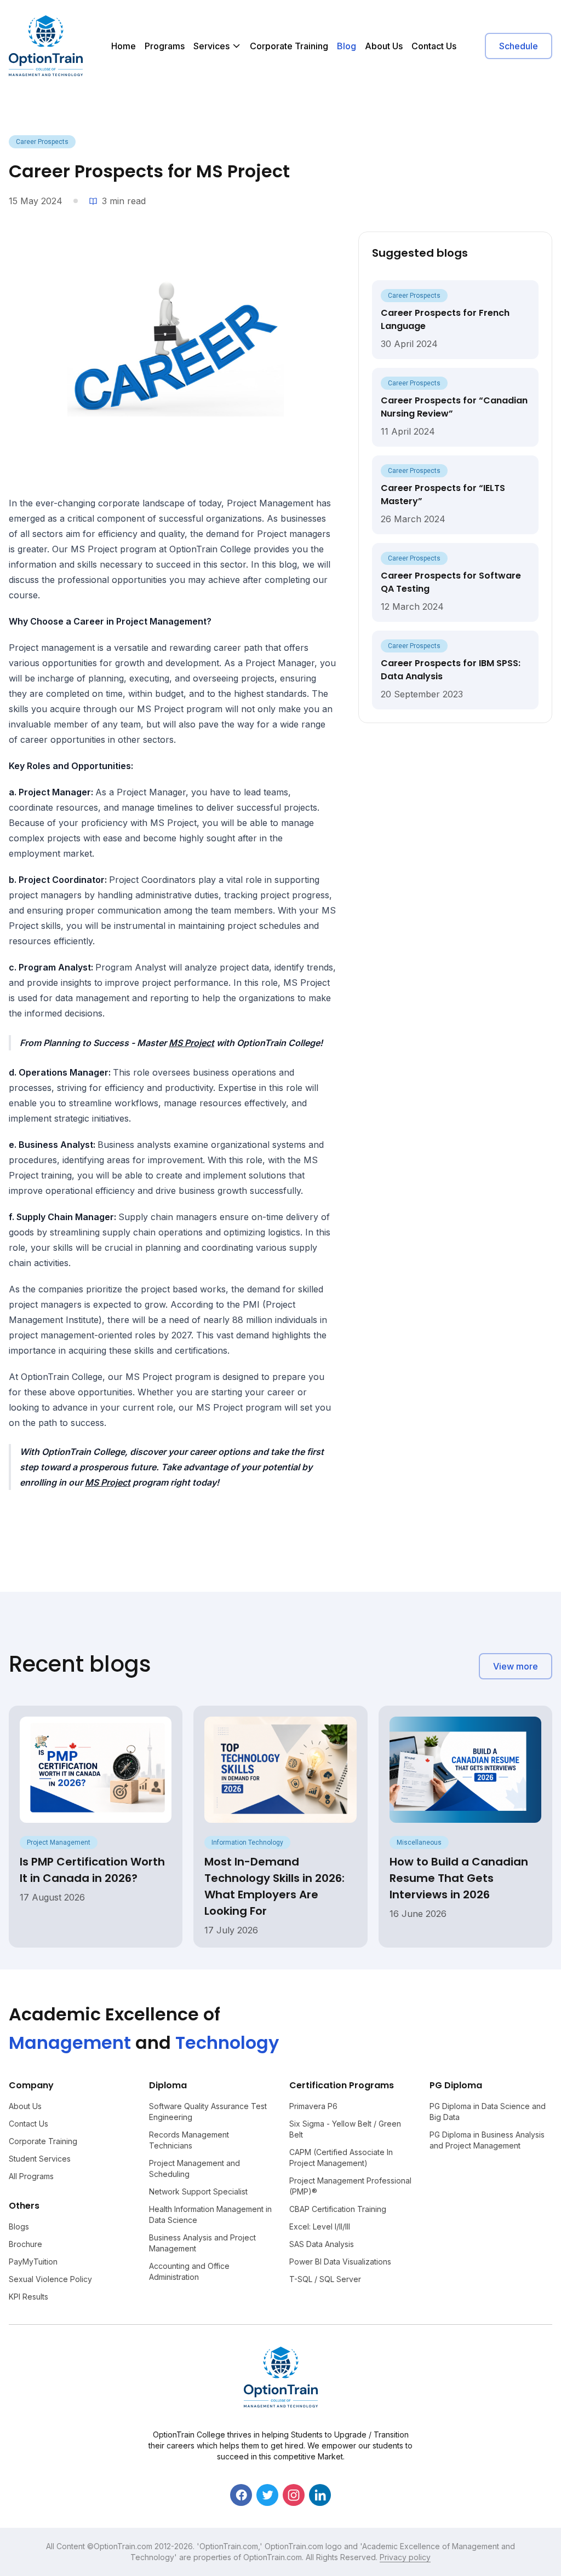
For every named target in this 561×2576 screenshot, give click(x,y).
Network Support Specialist (198, 2191)
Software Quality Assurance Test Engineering (208, 2112)
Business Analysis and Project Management (202, 2243)
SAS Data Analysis (322, 2244)
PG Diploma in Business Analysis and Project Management (487, 2140)
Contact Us (434, 46)
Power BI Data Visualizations (340, 2262)
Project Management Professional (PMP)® (350, 2186)
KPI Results (28, 2297)
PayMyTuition (33, 2262)
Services (211, 46)
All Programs (31, 2176)
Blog (347, 46)
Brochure (25, 2244)
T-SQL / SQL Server (325, 2279)
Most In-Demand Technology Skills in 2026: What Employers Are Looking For (274, 1886)
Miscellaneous (419, 1843)
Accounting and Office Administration (189, 2271)
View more (516, 1666)
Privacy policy (405, 2557)
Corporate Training (289, 46)
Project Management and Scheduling (194, 2168)
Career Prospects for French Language (445, 319)
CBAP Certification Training (338, 2209)
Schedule (519, 46)
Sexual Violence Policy (50, 2279)
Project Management (59, 1843)
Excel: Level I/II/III (320, 2226)
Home (124, 46)
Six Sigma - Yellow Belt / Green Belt (345, 2129)
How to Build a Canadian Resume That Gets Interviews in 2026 (459, 1878)
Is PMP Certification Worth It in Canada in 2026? (92, 1870)
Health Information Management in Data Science (210, 2214)
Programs (165, 46)
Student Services (40, 2159)
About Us (384, 46)
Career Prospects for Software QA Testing (451, 582)
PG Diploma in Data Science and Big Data (488, 2112)
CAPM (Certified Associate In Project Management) (341, 2158)
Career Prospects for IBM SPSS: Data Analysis (451, 670)
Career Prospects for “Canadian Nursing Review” (454, 407)
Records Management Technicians (189, 2140)
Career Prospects (42, 142)
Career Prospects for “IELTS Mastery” (443, 495)
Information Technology (247, 1843)
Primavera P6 (313, 2106)
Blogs (19, 2226)
